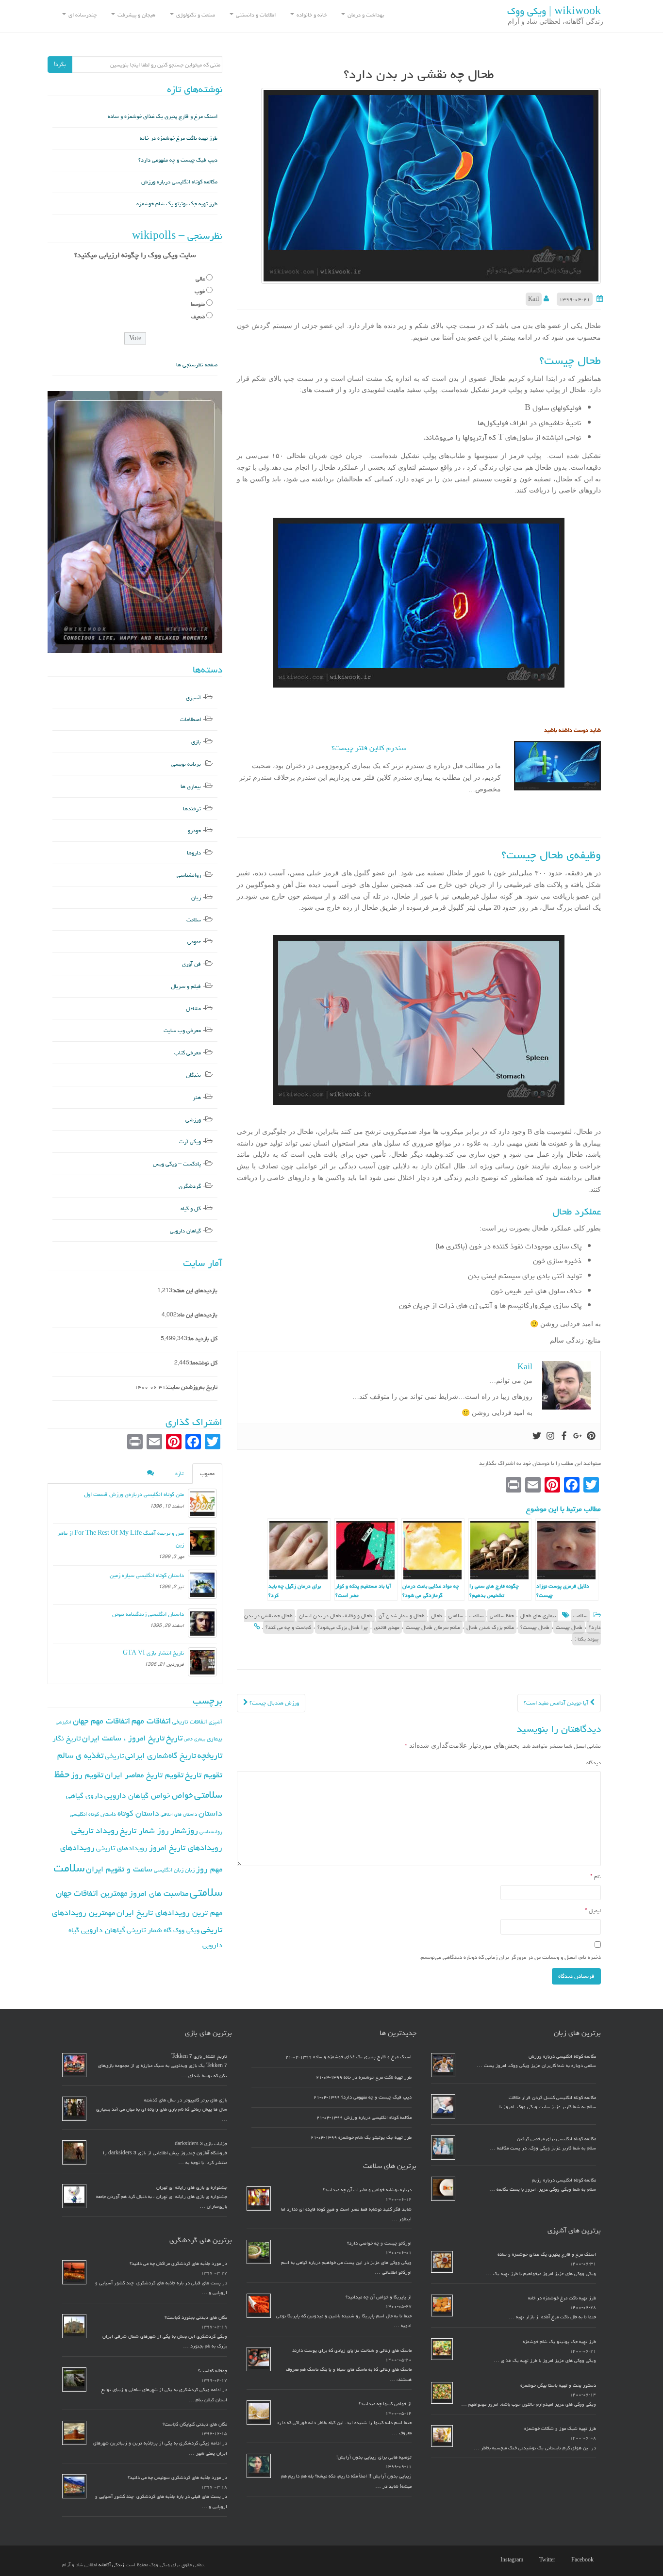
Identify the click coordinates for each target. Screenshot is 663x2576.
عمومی (194, 942)
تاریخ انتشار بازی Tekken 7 (199, 2056)
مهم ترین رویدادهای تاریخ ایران (169, 1913)
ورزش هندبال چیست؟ (273, 1703)
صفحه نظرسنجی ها (197, 365)
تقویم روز (87, 1775)
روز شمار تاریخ (144, 1831)
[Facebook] (564, 1437)
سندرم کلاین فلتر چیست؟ (369, 748)
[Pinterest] (591, 1437)
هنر (197, 1097)
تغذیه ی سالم (80, 1755)
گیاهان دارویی (185, 1231)
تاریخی (114, 1756)
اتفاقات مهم (151, 1721)
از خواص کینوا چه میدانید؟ (385, 2404)
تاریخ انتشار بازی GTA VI (153, 1653)
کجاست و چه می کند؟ (288, 1627)
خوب (200, 291)
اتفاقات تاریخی (190, 1722)
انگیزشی (64, 1722)
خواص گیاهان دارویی (137, 1795)
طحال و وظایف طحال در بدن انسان (336, 1616)
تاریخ (174, 1738)
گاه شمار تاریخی (149, 1930)
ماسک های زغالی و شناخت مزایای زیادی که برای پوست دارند (352, 2350)
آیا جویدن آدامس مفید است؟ (557, 1703)
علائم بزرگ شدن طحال (490, 1627)
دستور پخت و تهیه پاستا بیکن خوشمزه (558, 2385)
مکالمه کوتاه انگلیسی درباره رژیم (564, 2180)
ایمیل (593, 1911)
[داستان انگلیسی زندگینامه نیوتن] (202, 1623)
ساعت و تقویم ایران (119, 1869)
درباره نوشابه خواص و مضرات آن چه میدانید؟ (367, 2190)
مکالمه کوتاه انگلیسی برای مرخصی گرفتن (556, 2139)
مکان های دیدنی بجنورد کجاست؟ (196, 2317)
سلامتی (456, 1616)
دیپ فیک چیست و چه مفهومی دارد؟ (178, 160)
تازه (179, 1473)
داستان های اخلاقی (179, 1814)
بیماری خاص (195, 1739)
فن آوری (191, 964)
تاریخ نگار (66, 1738)
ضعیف (198, 317)
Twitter (547, 2560)
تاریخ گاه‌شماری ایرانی (161, 1756)
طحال (437, 1616)
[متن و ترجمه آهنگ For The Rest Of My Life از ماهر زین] (202, 1542)
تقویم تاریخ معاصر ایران (144, 1775)
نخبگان (193, 1075)
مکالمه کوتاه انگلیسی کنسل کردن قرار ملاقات (552, 2098)
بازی (196, 742)
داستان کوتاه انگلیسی (93, 1814)
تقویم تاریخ (204, 1775)
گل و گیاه (191, 1208)
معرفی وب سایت (182, 1030)
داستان (210, 1813)
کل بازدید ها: (202, 1338)
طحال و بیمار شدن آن (402, 1616)
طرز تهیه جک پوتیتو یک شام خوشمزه (177, 204)
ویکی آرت (190, 1141)
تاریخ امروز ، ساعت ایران (123, 1738)
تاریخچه (210, 1755)
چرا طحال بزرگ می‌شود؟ (343, 1627)
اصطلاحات (191, 719)
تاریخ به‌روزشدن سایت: (191, 1387)
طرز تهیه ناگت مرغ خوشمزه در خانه (179, 138)
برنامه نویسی (186, 764)
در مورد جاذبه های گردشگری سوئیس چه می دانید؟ (177, 2478)
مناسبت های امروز (159, 1893)
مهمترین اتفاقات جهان (92, 1893)
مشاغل (193, 1009)
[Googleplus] (578, 1437)
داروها (194, 853)
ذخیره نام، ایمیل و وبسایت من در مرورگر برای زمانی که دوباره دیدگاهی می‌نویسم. (510, 1957)
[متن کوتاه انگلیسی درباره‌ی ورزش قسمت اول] (202, 1503)
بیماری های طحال (538, 1616)
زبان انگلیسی (169, 1870)
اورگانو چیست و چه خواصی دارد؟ (379, 2243)
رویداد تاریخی (95, 1830)
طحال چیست (569, 1627)
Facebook (582, 2560)
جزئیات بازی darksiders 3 (201, 2144)
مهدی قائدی (387, 1627)
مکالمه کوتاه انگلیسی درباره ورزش (179, 182)
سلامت (580, 1616)
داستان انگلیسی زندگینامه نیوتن (148, 1614)
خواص (182, 1795)
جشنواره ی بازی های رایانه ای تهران (192, 2187)
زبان (196, 897)
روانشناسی (189, 875)
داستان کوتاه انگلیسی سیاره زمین (147, 1575)
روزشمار (184, 1830)
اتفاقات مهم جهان (101, 1721)
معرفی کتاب (188, 1053)
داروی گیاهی (84, 1796)
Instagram (512, 2560)
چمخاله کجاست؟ (213, 2371)
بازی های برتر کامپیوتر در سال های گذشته (186, 2100)
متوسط (198, 304)
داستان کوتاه (138, 1813)
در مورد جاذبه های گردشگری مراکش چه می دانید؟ (178, 2264)
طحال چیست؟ (535, 1627)
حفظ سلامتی (502, 1616)
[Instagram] (550, 1437)
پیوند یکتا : (587, 1639)
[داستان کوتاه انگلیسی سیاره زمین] (202, 1584)
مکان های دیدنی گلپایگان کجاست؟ (195, 2424)
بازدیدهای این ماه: (197, 1315)
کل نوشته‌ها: (203, 1363)
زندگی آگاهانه (111, 2565)
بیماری (215, 1739)
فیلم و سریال (186, 986)
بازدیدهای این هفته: (195, 1290)
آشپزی (193, 697)
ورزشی (193, 1120)
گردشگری (190, 1186)
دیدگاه (594, 1763)
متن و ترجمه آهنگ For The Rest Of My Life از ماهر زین (121, 1539)
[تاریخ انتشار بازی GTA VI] (202, 1662)
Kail (534, 299)
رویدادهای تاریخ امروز (186, 1848)
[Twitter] (537, 1437)
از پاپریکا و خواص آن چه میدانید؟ (379, 2297)
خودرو (194, 830)
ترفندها (192, 809)
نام (596, 1877)
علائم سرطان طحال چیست (433, 1627)
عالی (200, 279)
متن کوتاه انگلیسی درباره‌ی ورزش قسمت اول (134, 1494)
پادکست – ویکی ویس (177, 1164)
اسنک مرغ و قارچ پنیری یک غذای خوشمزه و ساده (163, 116)
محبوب (207, 1473)
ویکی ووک (186, 1930)
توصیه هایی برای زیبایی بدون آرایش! (374, 2457)
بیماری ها (191, 786)
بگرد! (60, 64)
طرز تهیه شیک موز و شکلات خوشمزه (560, 2428)
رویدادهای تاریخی (122, 1848)
